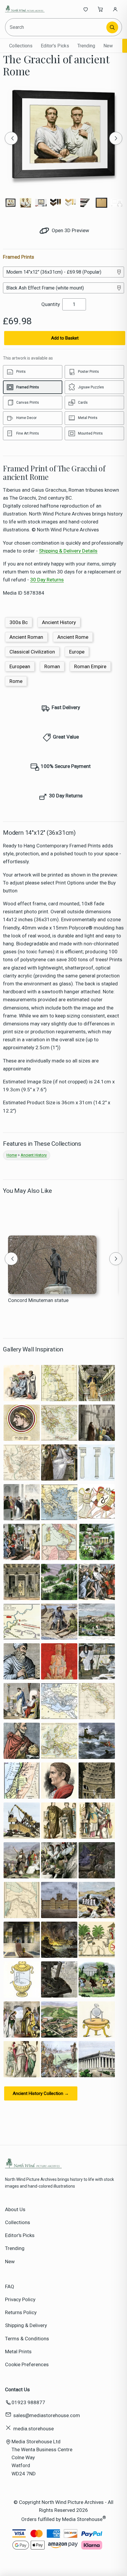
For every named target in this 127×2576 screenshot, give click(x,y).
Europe (77, 652)
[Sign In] (115, 9)
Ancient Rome (73, 637)
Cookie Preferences (27, 2364)
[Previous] (11, 138)
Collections (21, 46)
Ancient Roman (26, 637)
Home (12, 1155)
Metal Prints (18, 2352)
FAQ (10, 2286)
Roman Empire (90, 666)
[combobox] (56, 27)
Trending (86, 46)
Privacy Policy (20, 2299)
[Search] (112, 27)
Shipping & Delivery (26, 2325)
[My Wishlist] (86, 9)
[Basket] (100, 9)
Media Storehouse (82, 2519)
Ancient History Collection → (41, 2093)
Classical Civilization (32, 652)
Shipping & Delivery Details (68, 551)
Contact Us (17, 2389)
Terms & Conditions (27, 2339)
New (108, 46)
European (20, 666)
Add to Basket (65, 338)
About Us (15, 2209)
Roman (52, 666)
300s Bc (19, 622)
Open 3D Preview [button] (70, 230)
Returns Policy (21, 2312)
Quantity (51, 304)
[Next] (116, 138)
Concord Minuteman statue (38, 1300)
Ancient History (59, 622)
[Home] (25, 9)
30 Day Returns (47, 580)
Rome (16, 681)
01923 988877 (28, 2402)
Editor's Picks (55, 46)
